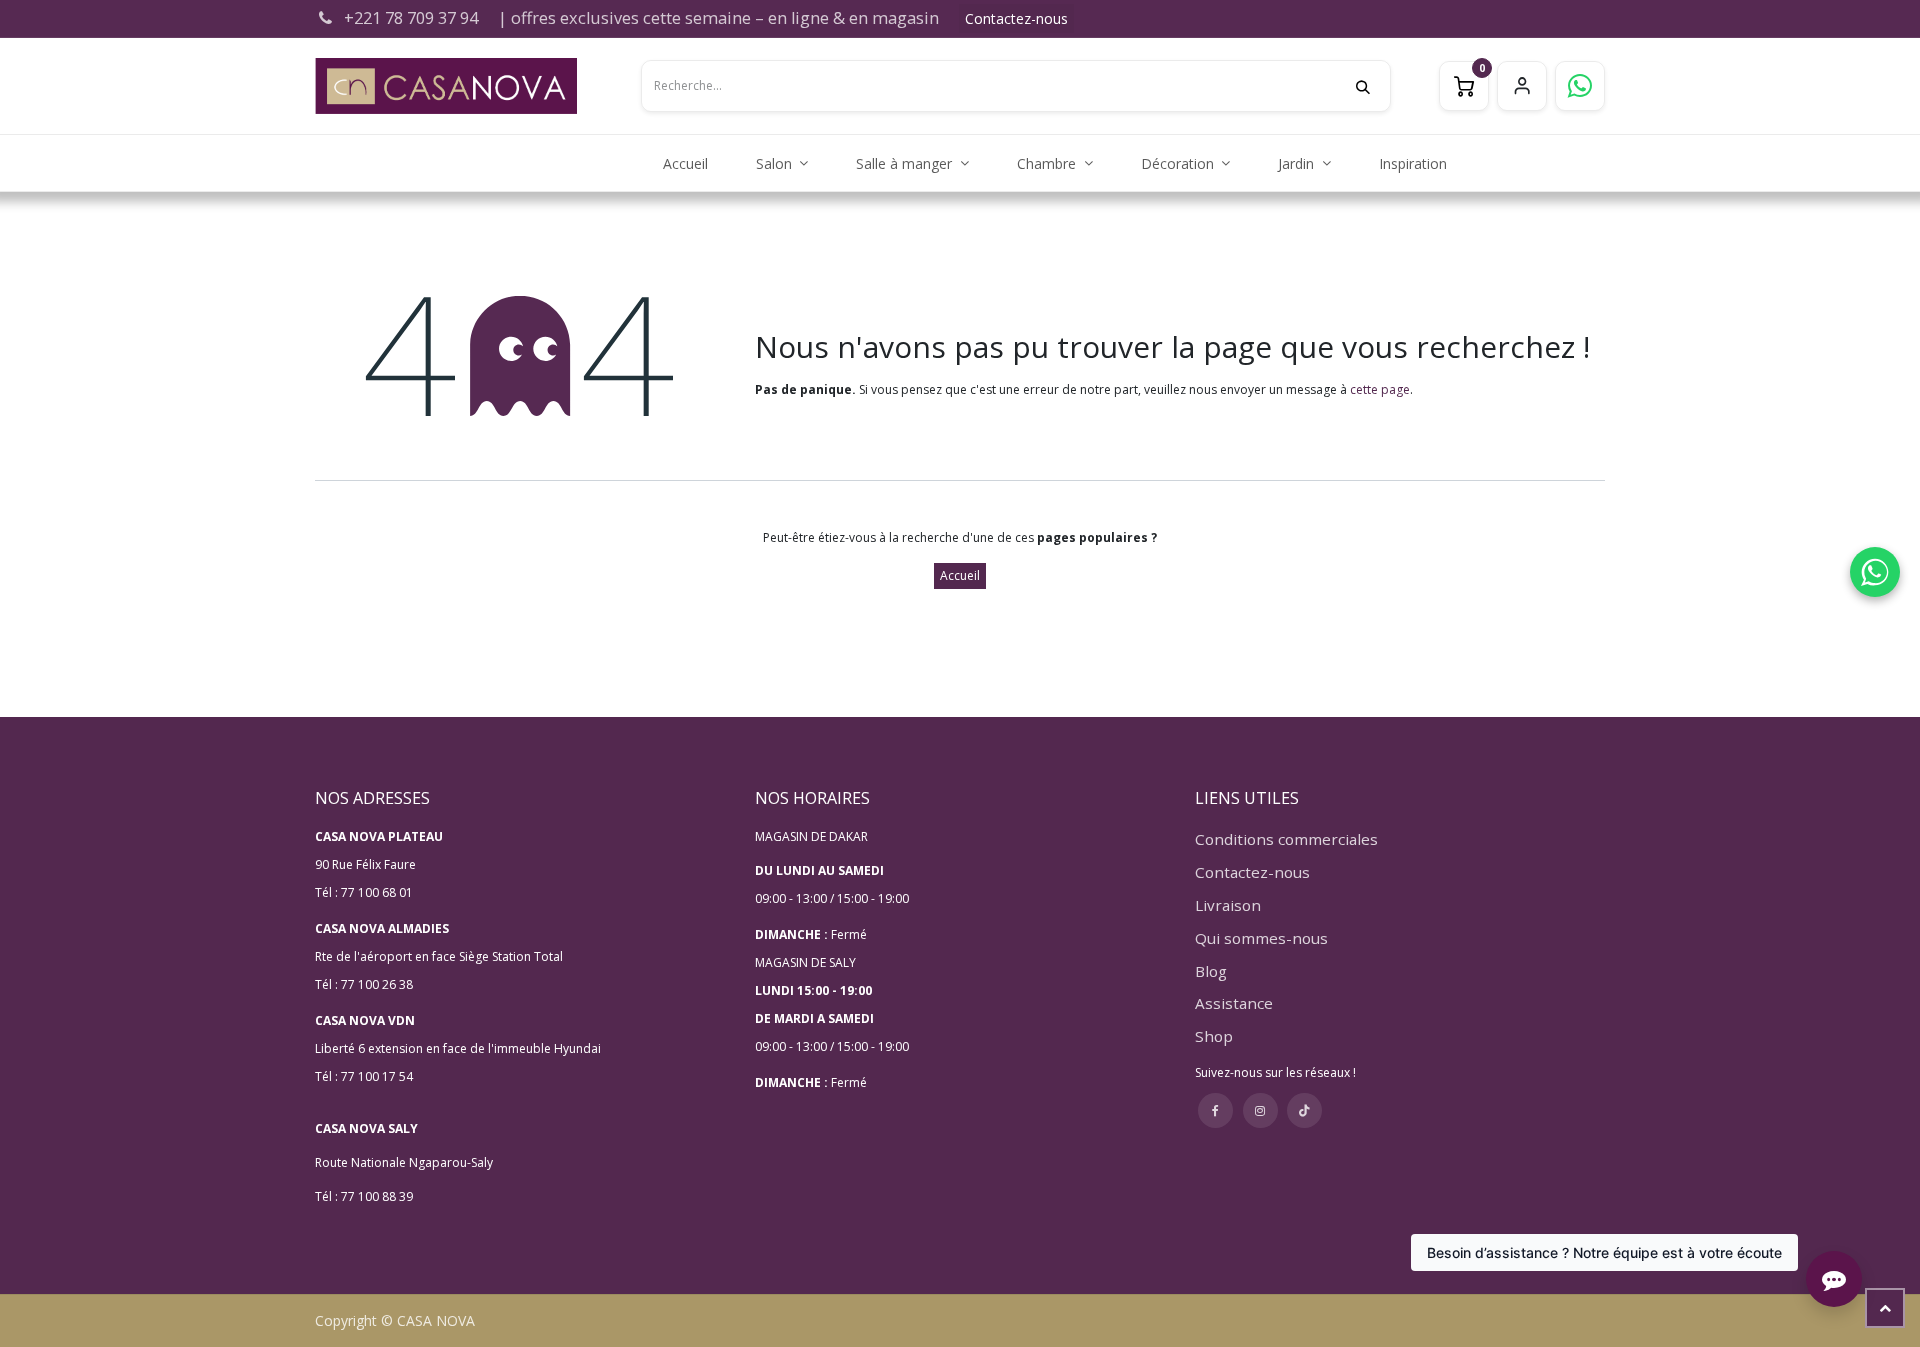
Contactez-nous (1016, 18)
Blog (1211, 971)
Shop (1214, 1036)
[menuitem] (685, 163)
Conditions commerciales (1286, 839)
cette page (1380, 389)
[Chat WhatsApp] (1875, 572)
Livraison (1228, 905)
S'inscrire (1522, 86)
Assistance (1234, 1003)
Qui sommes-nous (1261, 938)
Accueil (960, 575)
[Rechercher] (1373, 86)
